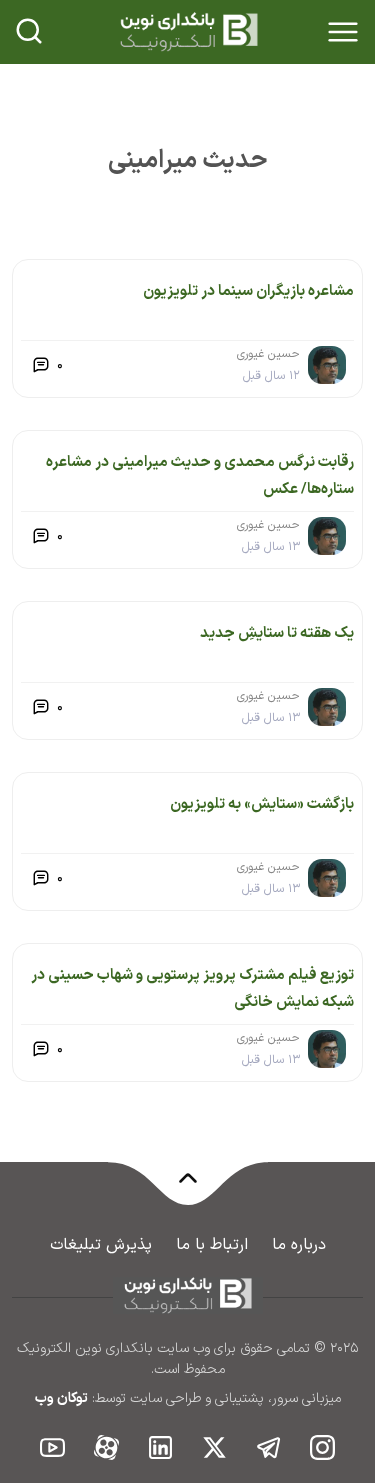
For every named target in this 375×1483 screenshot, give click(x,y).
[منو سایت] (343, 32)
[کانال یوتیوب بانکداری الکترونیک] (53, 1446)
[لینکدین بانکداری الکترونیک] (161, 1446)
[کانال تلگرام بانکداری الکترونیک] (269, 1446)
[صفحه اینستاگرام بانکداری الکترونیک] (323, 1446)
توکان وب (61, 1398)
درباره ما (299, 1245)
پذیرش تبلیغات (101, 1245)
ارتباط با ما (212, 1245)
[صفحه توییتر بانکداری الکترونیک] (215, 1446)
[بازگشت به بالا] (188, 1190)
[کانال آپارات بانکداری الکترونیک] (107, 1446)
